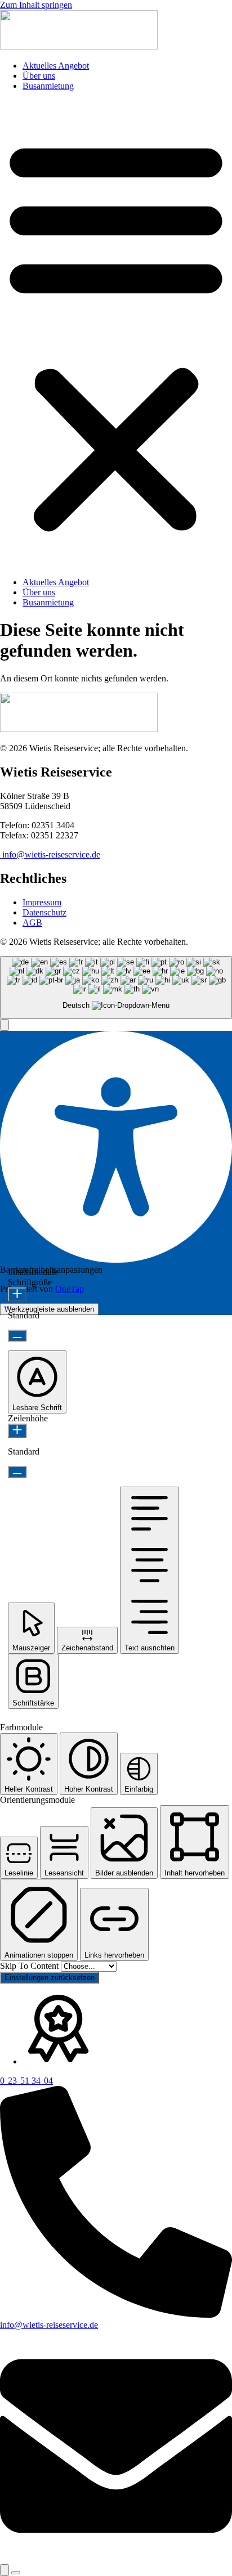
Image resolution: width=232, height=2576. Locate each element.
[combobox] (116, 988)
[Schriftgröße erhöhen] (17, 1294)
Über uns (39, 76)
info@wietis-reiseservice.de (50, 854)
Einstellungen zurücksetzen (50, 1978)
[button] (116, 334)
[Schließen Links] (16, 2573)
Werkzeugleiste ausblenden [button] (49, 1309)
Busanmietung (48, 86)
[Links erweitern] (5, 2570)
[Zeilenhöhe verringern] (17, 1472)
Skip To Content (30, 1966)
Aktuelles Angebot (56, 66)
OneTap (70, 1289)
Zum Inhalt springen (36, 5)
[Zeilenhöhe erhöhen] (17, 1431)
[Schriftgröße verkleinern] (17, 1336)
